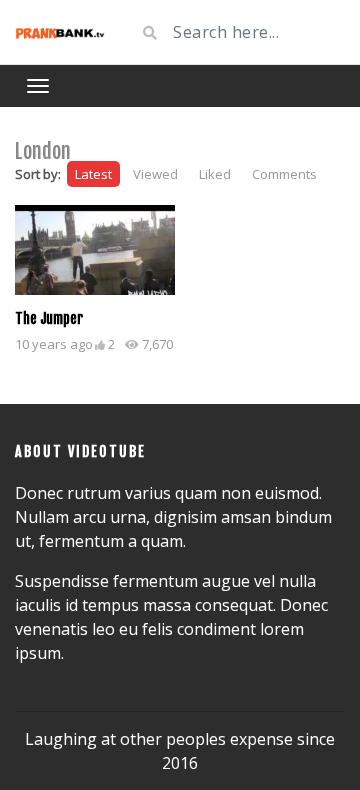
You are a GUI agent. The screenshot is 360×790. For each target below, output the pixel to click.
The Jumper (49, 318)
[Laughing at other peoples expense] (60, 32)
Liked (215, 174)
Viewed (155, 174)
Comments (284, 174)
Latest (93, 174)
